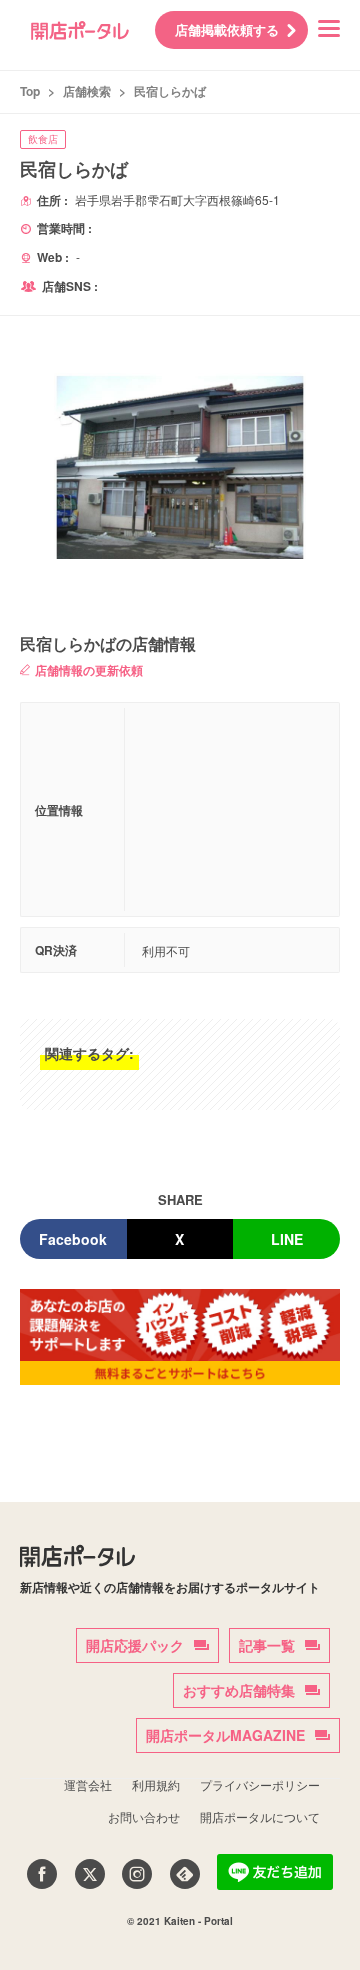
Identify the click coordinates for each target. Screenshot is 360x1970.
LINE (287, 1239)
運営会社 (88, 1784)
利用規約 (156, 1784)
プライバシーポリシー (260, 1784)
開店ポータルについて (260, 1816)
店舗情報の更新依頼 (89, 670)
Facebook (73, 1239)
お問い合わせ (144, 1816)
